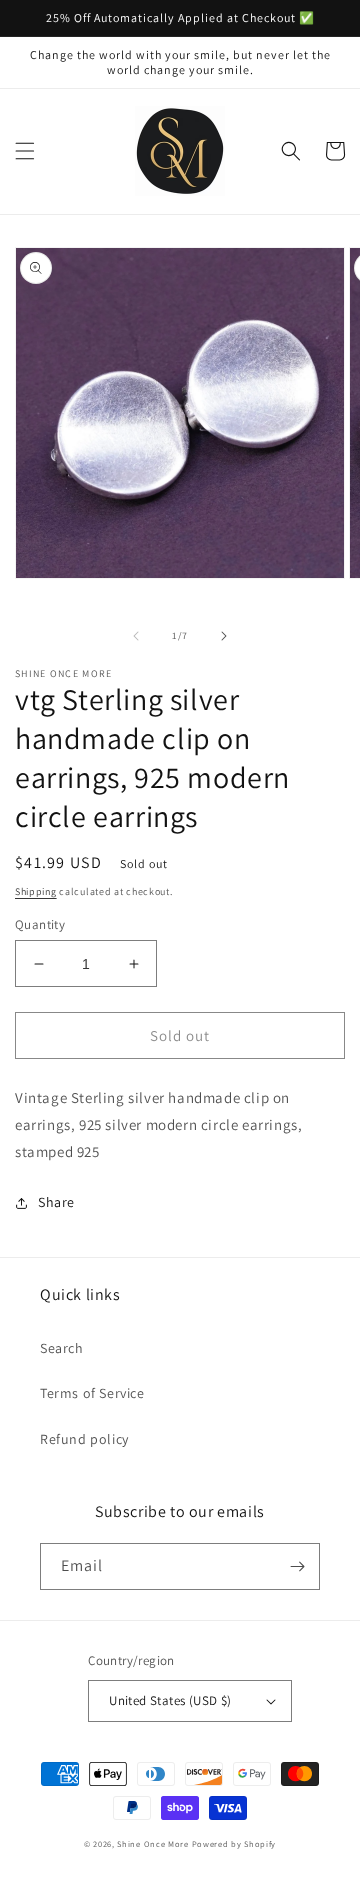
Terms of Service (92, 1393)
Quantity (40, 924)
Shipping (36, 891)
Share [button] (56, 1202)
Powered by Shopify (234, 1843)
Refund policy (84, 1439)
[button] (25, 151)
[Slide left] (136, 636)
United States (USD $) (170, 1700)
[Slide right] (224, 636)
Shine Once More (153, 1843)
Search (62, 1348)
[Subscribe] (297, 1566)
